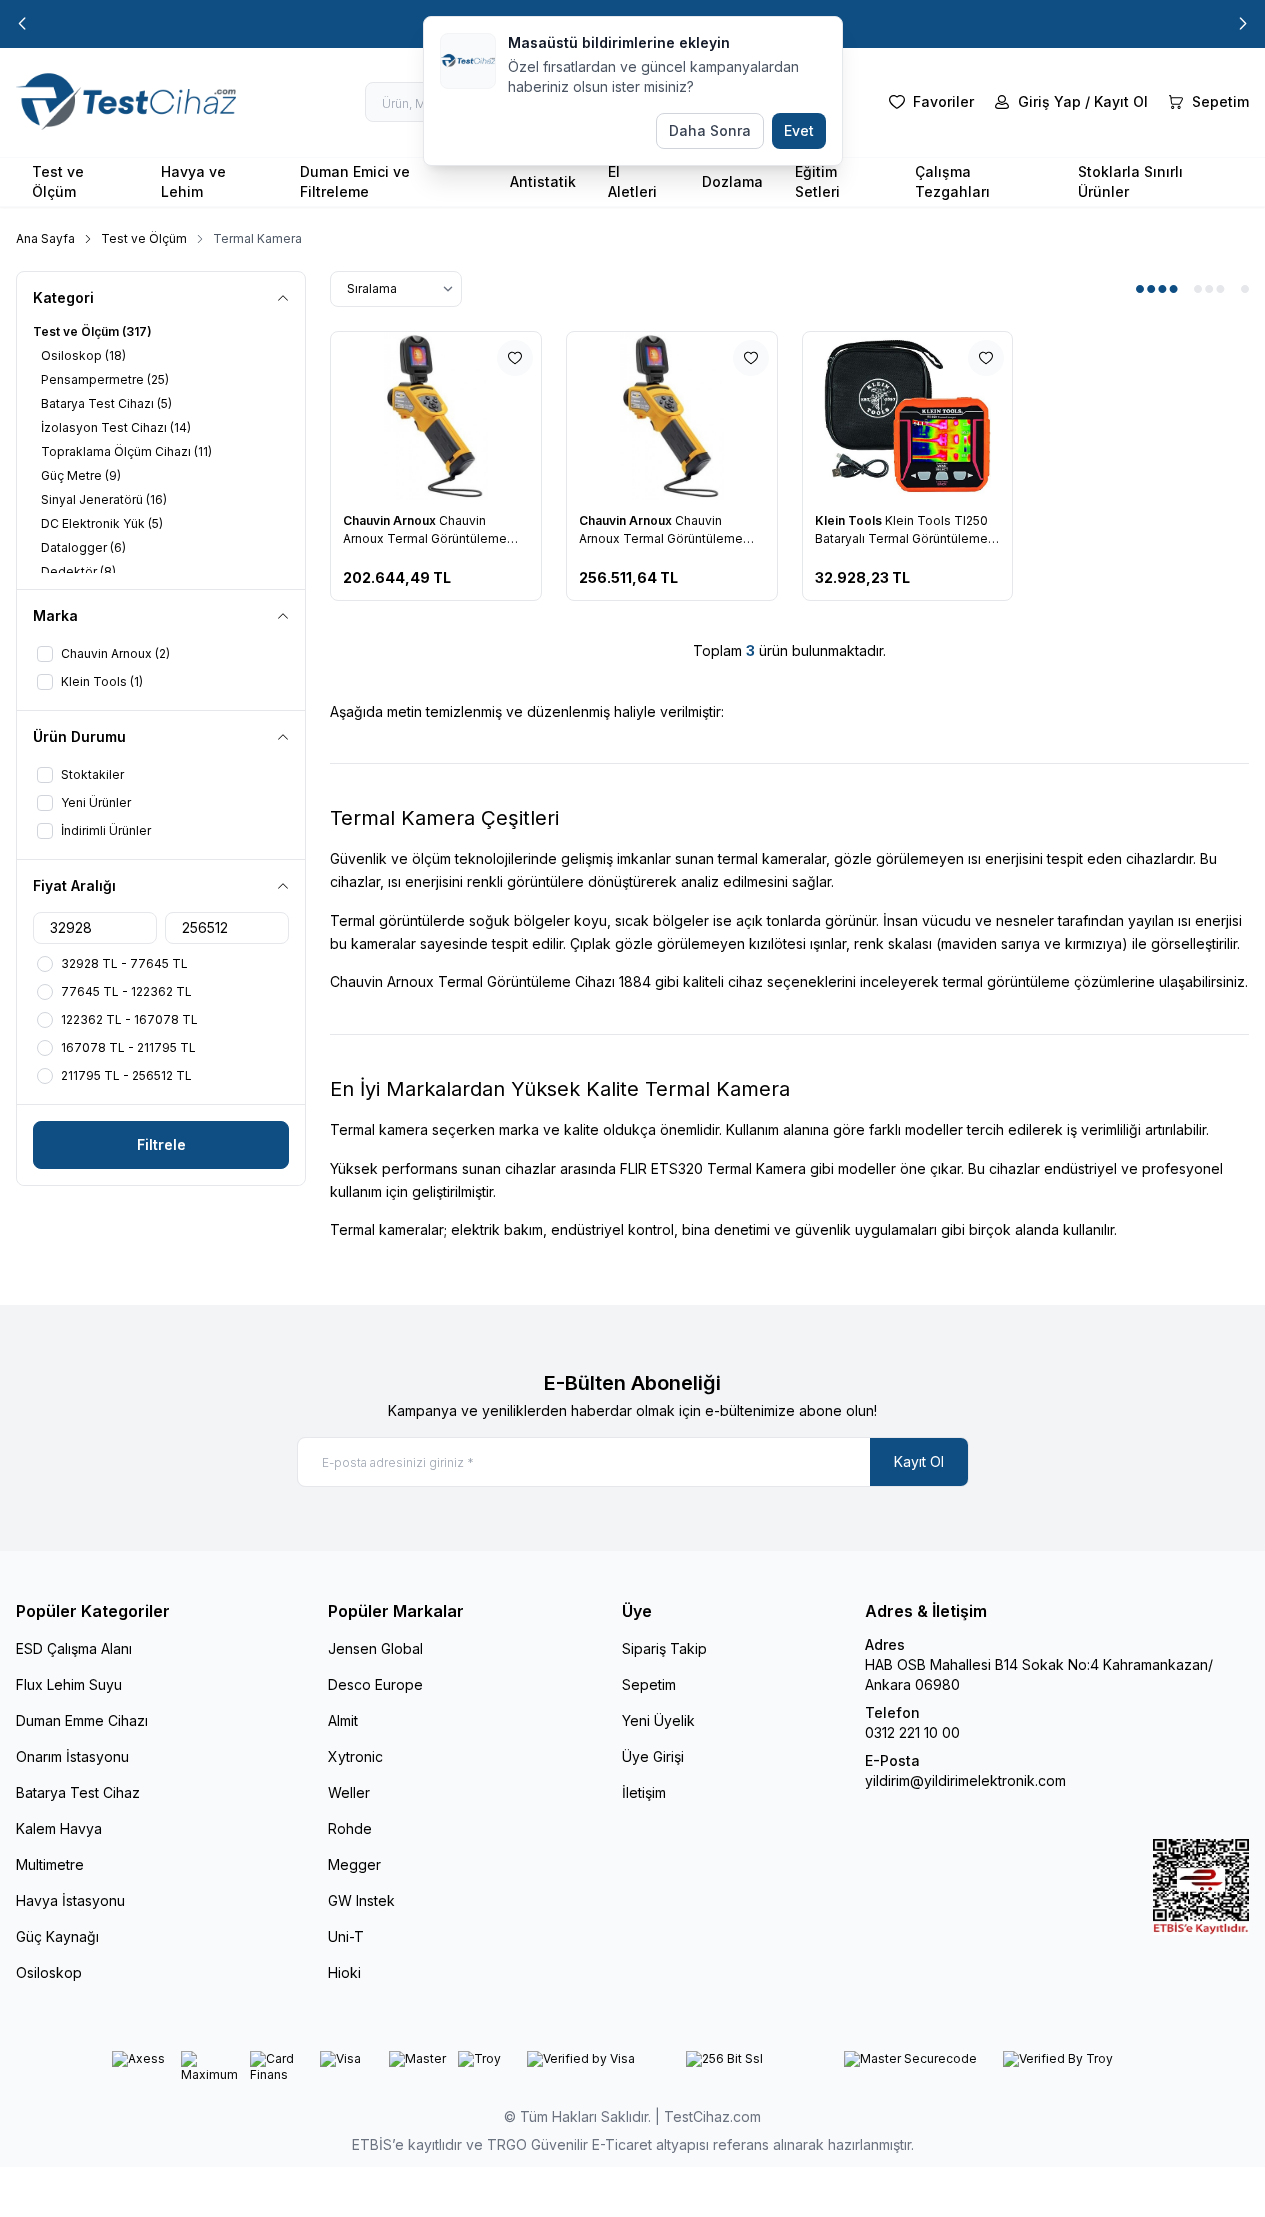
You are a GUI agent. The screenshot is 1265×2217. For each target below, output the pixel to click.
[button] (22, 24)
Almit (343, 1720)
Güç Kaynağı (57, 1936)
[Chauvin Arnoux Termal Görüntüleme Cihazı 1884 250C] (436, 416)
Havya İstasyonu (70, 1900)
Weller (349, 1792)
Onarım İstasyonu (72, 1756)
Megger (354, 1864)
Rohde (350, 1828)
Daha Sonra (710, 130)
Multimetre (50, 1864)
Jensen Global (375, 1648)
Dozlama (732, 181)
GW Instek (361, 1900)
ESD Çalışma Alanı (74, 1648)
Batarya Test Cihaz (78, 1792)
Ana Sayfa (45, 238)
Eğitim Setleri (817, 181)
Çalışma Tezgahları (952, 181)
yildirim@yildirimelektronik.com (965, 1780)
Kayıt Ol (919, 1461)
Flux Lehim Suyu (69, 1684)
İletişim (644, 1792)
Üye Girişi (653, 1756)
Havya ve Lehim (193, 181)
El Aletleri (632, 181)
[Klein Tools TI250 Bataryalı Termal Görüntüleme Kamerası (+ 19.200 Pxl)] (908, 416)
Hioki (344, 1972)
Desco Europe (375, 1684)
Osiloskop (49, 1972)
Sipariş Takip (664, 1648)
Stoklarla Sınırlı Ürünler (1130, 181)
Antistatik (543, 181)
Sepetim (649, 1684)
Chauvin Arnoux (391, 520)
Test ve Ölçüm (58, 181)
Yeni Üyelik (658, 1720)
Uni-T (346, 1936)
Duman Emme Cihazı (82, 1720)
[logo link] (136, 102)
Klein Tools (850, 520)
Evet (799, 130)
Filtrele (161, 1144)
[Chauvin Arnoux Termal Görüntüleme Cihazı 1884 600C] (672, 416)
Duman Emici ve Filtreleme (355, 181)
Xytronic (355, 1756)
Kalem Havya (59, 1828)
